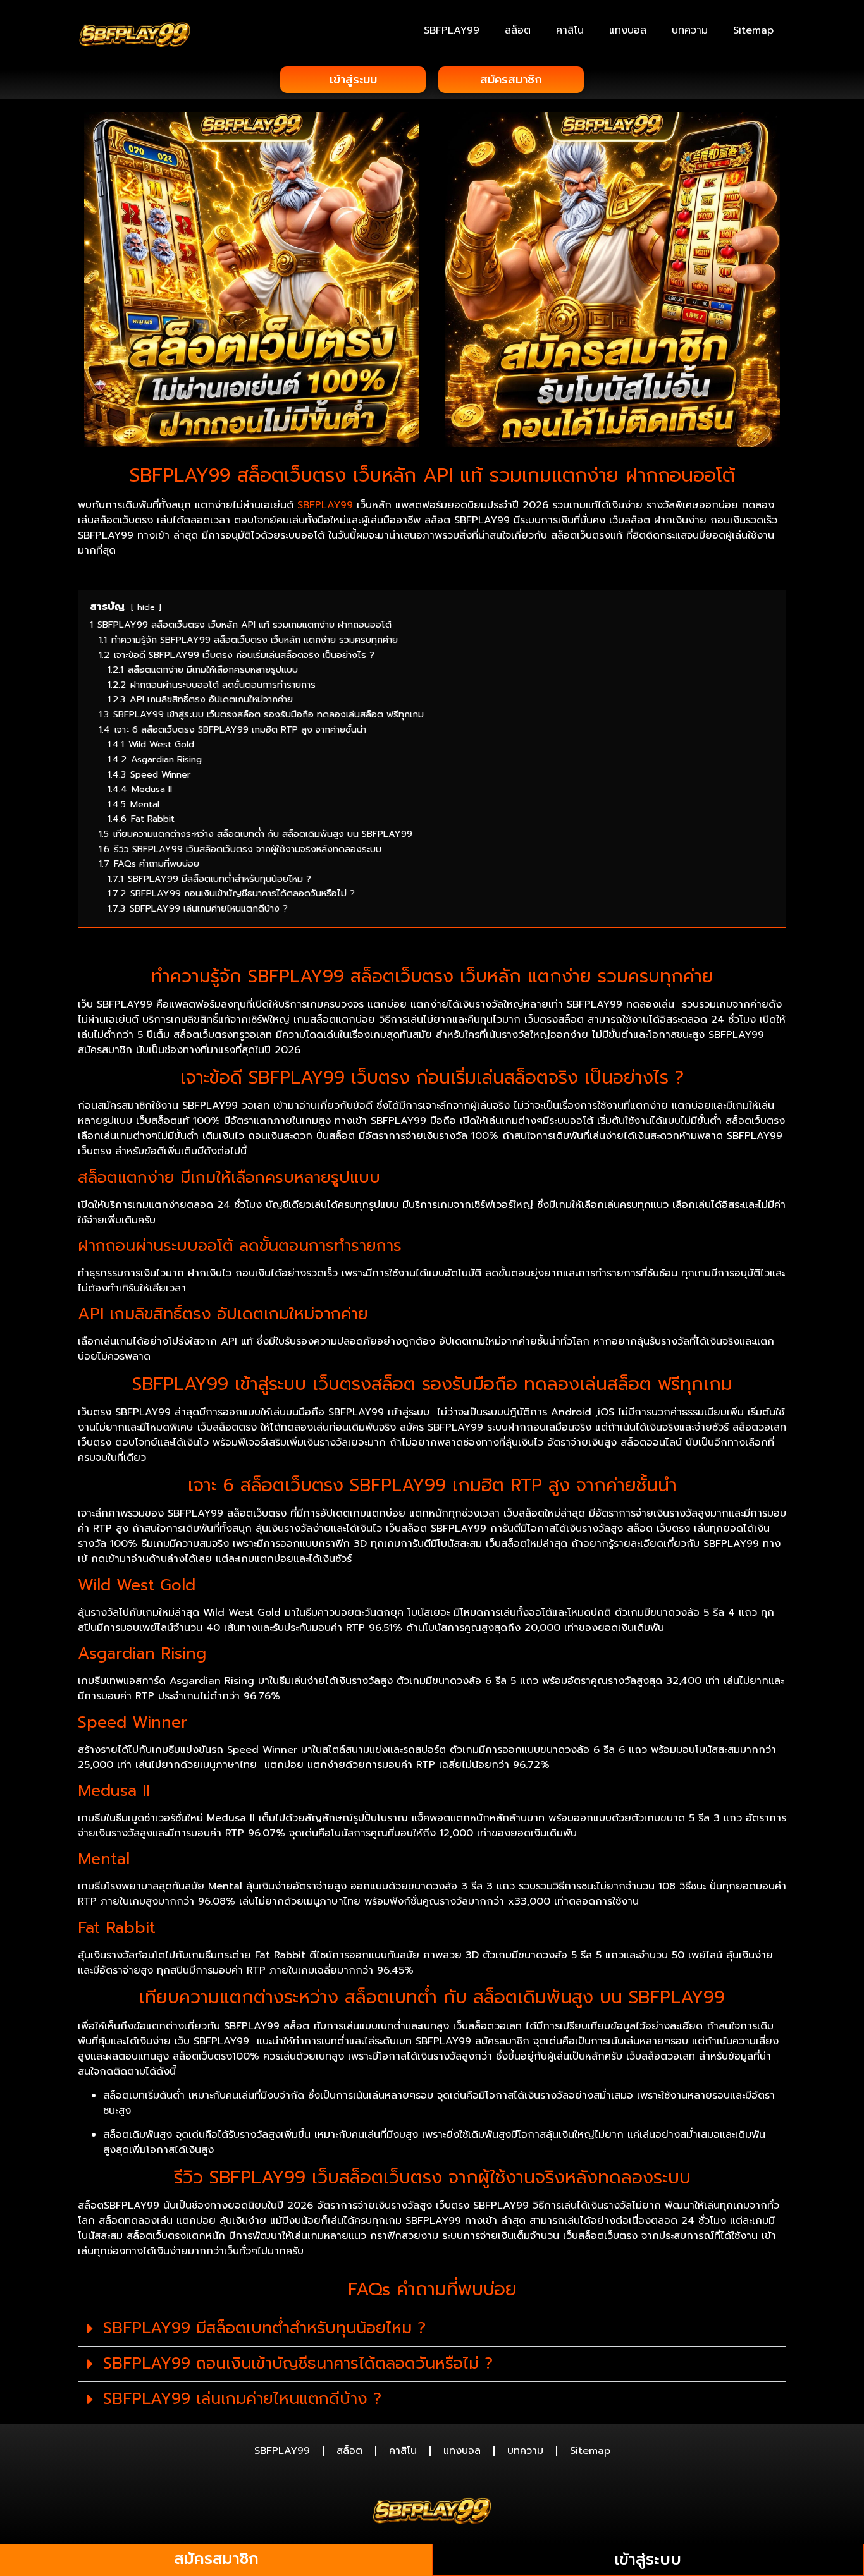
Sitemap (753, 30)
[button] (432, 2329)
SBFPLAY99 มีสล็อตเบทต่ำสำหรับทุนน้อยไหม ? (264, 2328)
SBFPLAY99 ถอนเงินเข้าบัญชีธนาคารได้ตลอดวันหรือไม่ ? (298, 2364)
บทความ (690, 30)
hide (146, 607)
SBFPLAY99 (452, 30)
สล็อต (518, 30)
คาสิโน (570, 30)
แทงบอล (628, 30)
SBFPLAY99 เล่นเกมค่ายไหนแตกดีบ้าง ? (242, 2399)
